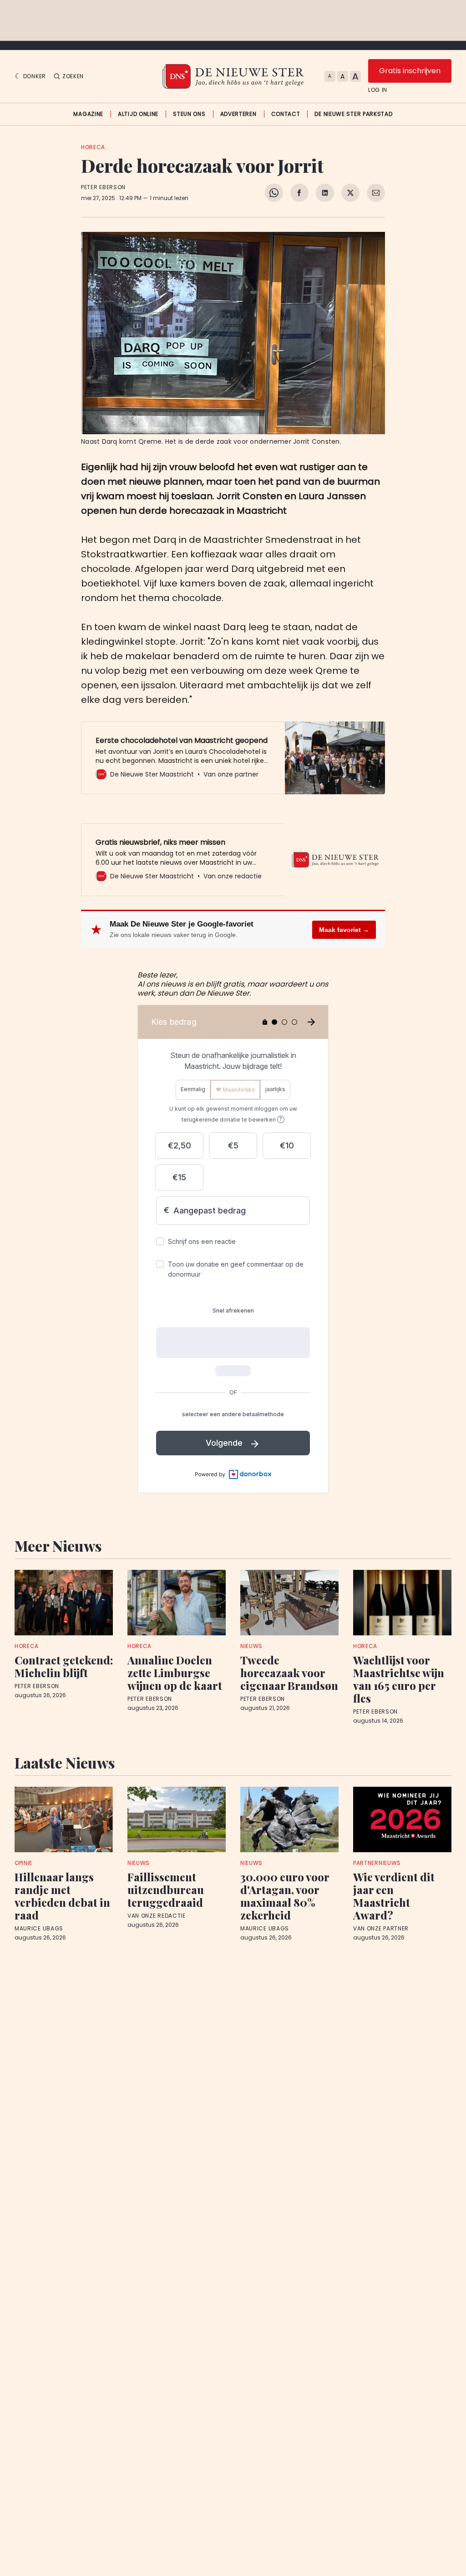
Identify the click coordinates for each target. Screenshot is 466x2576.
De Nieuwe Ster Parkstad (353, 114)
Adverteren (238, 114)
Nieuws (251, 1646)
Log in (378, 90)
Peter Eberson (103, 187)
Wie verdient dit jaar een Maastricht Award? (394, 1896)
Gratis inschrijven (410, 71)
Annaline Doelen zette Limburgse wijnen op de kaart (175, 1673)
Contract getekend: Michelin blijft (64, 1666)
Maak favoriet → (344, 930)
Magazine (88, 114)
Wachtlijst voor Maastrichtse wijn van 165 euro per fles (399, 1679)
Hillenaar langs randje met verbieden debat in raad (62, 1896)
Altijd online (138, 114)
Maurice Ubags (39, 1929)
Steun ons (189, 114)
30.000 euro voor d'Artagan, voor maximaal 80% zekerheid (285, 1896)
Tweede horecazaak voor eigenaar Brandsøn (289, 1673)
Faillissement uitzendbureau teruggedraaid (166, 1889)
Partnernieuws (377, 1863)
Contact (286, 114)
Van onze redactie (157, 1916)
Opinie (23, 1863)
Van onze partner (381, 1929)
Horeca (93, 147)
